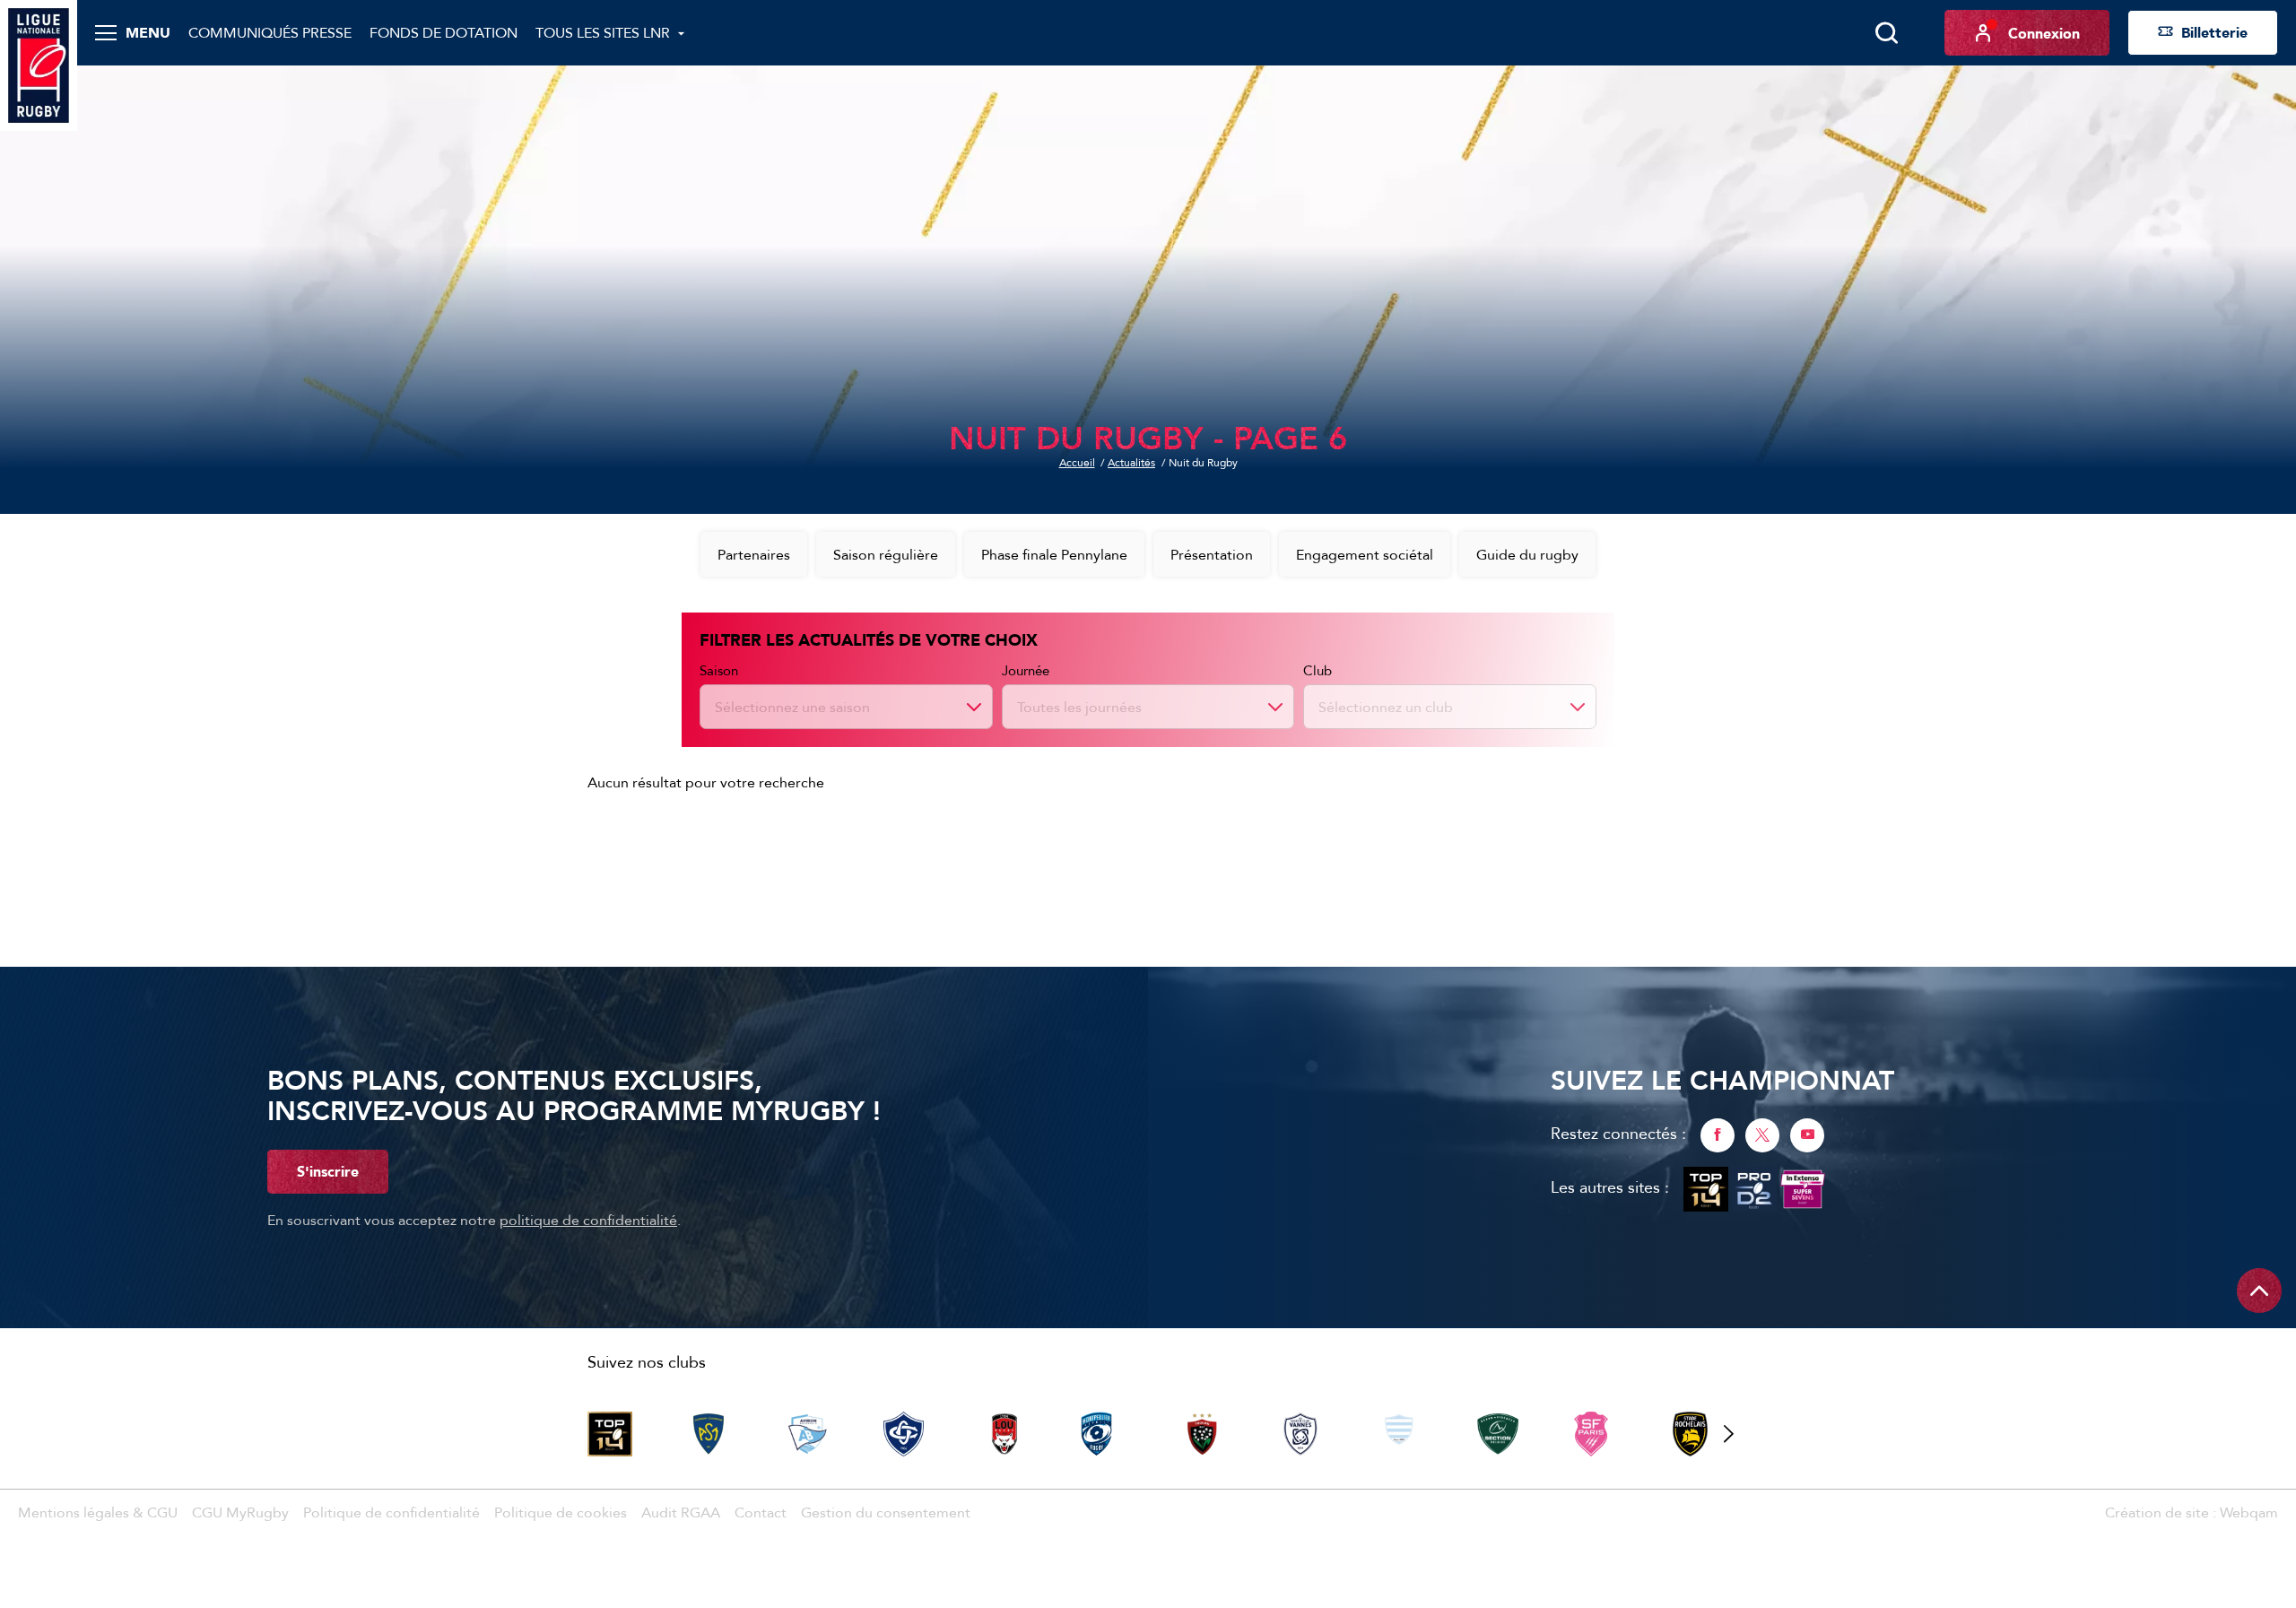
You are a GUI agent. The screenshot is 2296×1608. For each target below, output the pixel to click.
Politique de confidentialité (391, 1512)
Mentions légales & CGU (98, 1512)
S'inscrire (328, 1171)
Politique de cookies (561, 1512)
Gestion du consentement (886, 1512)
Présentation (1212, 554)
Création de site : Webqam (2192, 1512)
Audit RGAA (681, 1512)
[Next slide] (1728, 1434)
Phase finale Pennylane (1054, 554)
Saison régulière (886, 554)
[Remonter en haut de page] (2259, 1291)
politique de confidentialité (588, 1220)
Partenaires (754, 554)
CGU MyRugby (240, 1512)
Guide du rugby (1527, 554)
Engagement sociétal (1365, 554)
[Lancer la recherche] (1886, 33)
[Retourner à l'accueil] (39, 64)
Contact (761, 1512)
